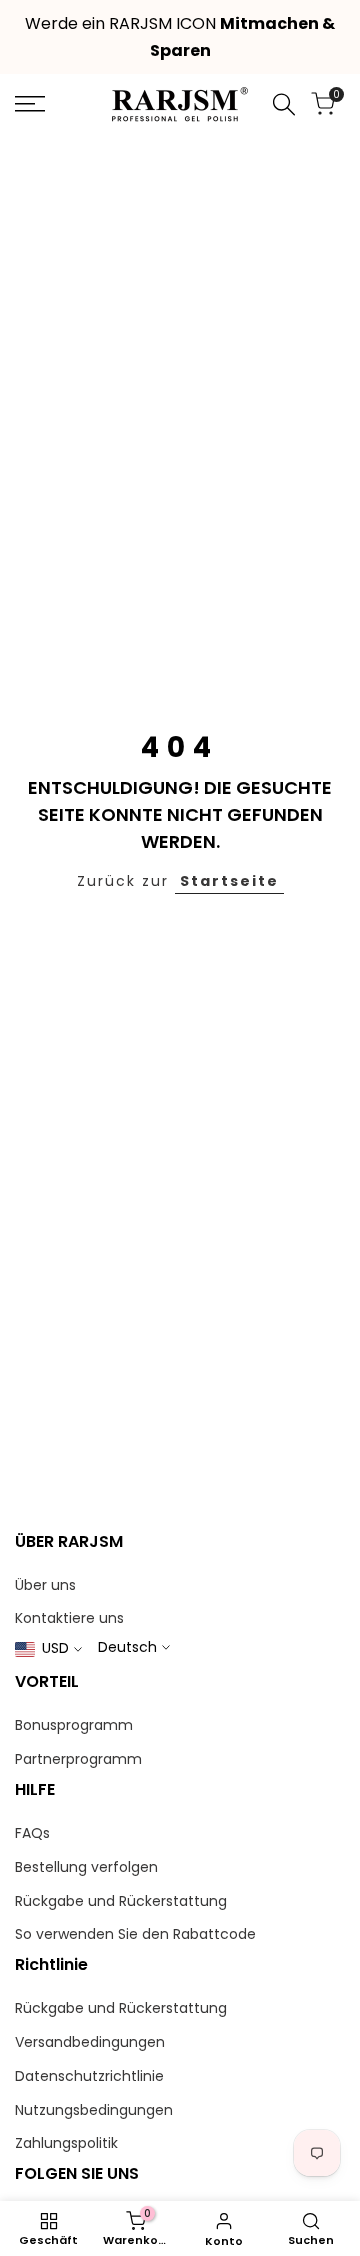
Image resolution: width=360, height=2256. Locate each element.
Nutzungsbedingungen (94, 2110)
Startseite (229, 881)
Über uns (45, 1585)
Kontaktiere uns (69, 1618)
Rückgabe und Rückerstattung (121, 1901)
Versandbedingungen (90, 2042)
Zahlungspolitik (66, 2143)
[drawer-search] (284, 104)
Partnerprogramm (78, 1759)
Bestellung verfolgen (86, 1867)
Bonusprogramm (74, 1725)
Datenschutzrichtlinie (89, 2076)
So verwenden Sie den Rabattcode (135, 1934)
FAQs (32, 1833)
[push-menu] (30, 104)
